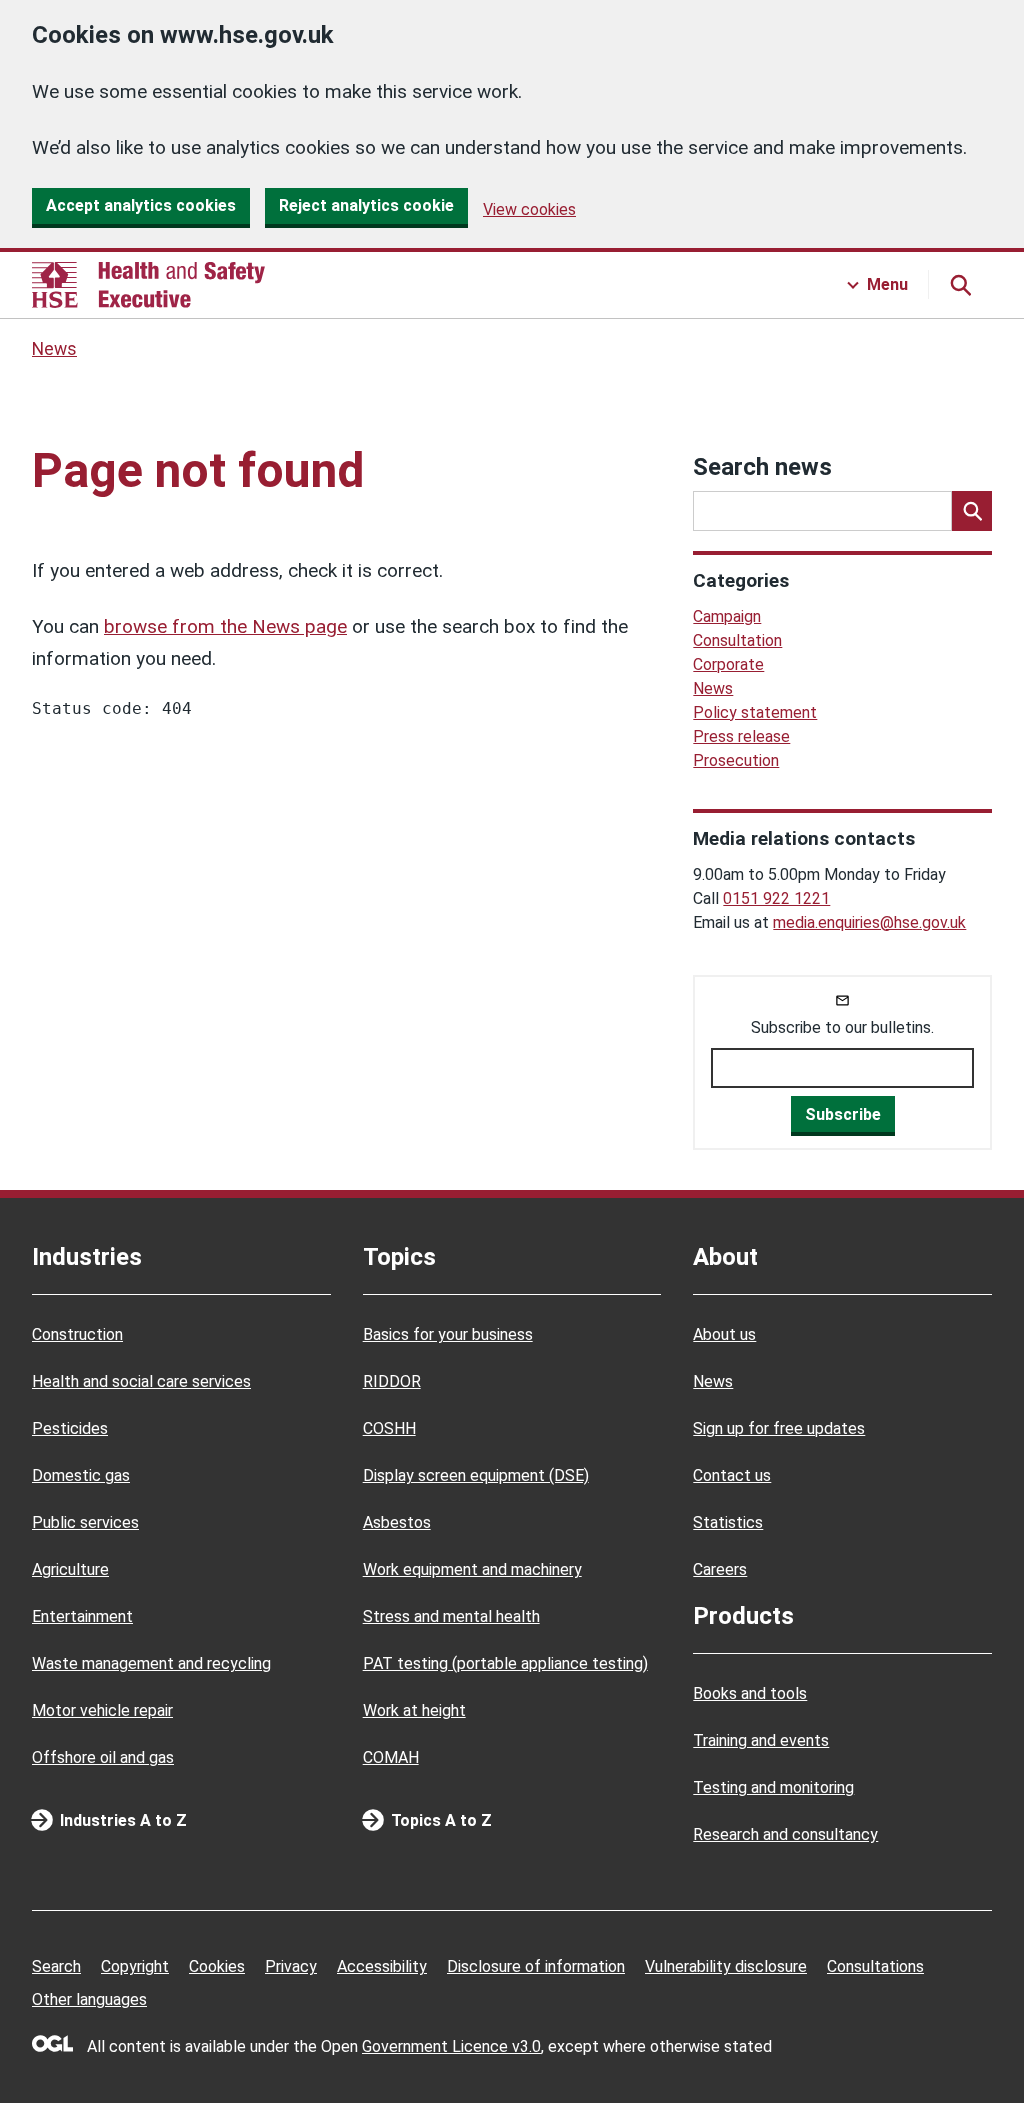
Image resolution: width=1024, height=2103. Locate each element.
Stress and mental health (451, 1616)
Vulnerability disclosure (726, 1966)
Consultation (737, 640)
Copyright (135, 1966)
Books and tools (750, 1693)
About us (724, 1334)
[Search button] (960, 285)
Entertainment (82, 1616)
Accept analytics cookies (141, 205)
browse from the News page (225, 626)
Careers (720, 1569)
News (54, 349)
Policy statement (755, 712)
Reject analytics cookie (366, 205)
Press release (741, 736)
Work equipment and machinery (472, 1569)
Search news (762, 467)
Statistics (728, 1522)
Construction (77, 1334)
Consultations (875, 1966)
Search (56, 1966)
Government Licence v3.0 (451, 2046)
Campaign (727, 616)
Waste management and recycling (151, 1663)
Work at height (414, 1710)
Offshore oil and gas (103, 1757)
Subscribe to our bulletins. (842, 1027)
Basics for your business (448, 1334)
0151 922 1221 (776, 898)
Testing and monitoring (773, 1787)
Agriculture (70, 1569)
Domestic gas (81, 1475)
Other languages (89, 1999)
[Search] (972, 511)
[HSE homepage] (148, 285)
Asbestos (397, 1522)
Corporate (728, 664)
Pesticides (70, 1428)
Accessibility (382, 1966)
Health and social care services (141, 1381)
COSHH (389, 1428)
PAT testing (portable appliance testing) (505, 1663)
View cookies (529, 209)
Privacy (291, 1966)
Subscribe (843, 1114)
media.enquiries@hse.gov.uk (869, 922)
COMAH (391, 1757)
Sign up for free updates (779, 1428)
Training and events (761, 1740)
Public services (85, 1522)
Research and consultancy (785, 1834)
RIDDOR (392, 1381)
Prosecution (736, 760)
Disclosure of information (536, 1966)
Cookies (217, 1966)
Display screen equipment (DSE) (476, 1475)
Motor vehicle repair (102, 1710)
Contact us (732, 1475)
